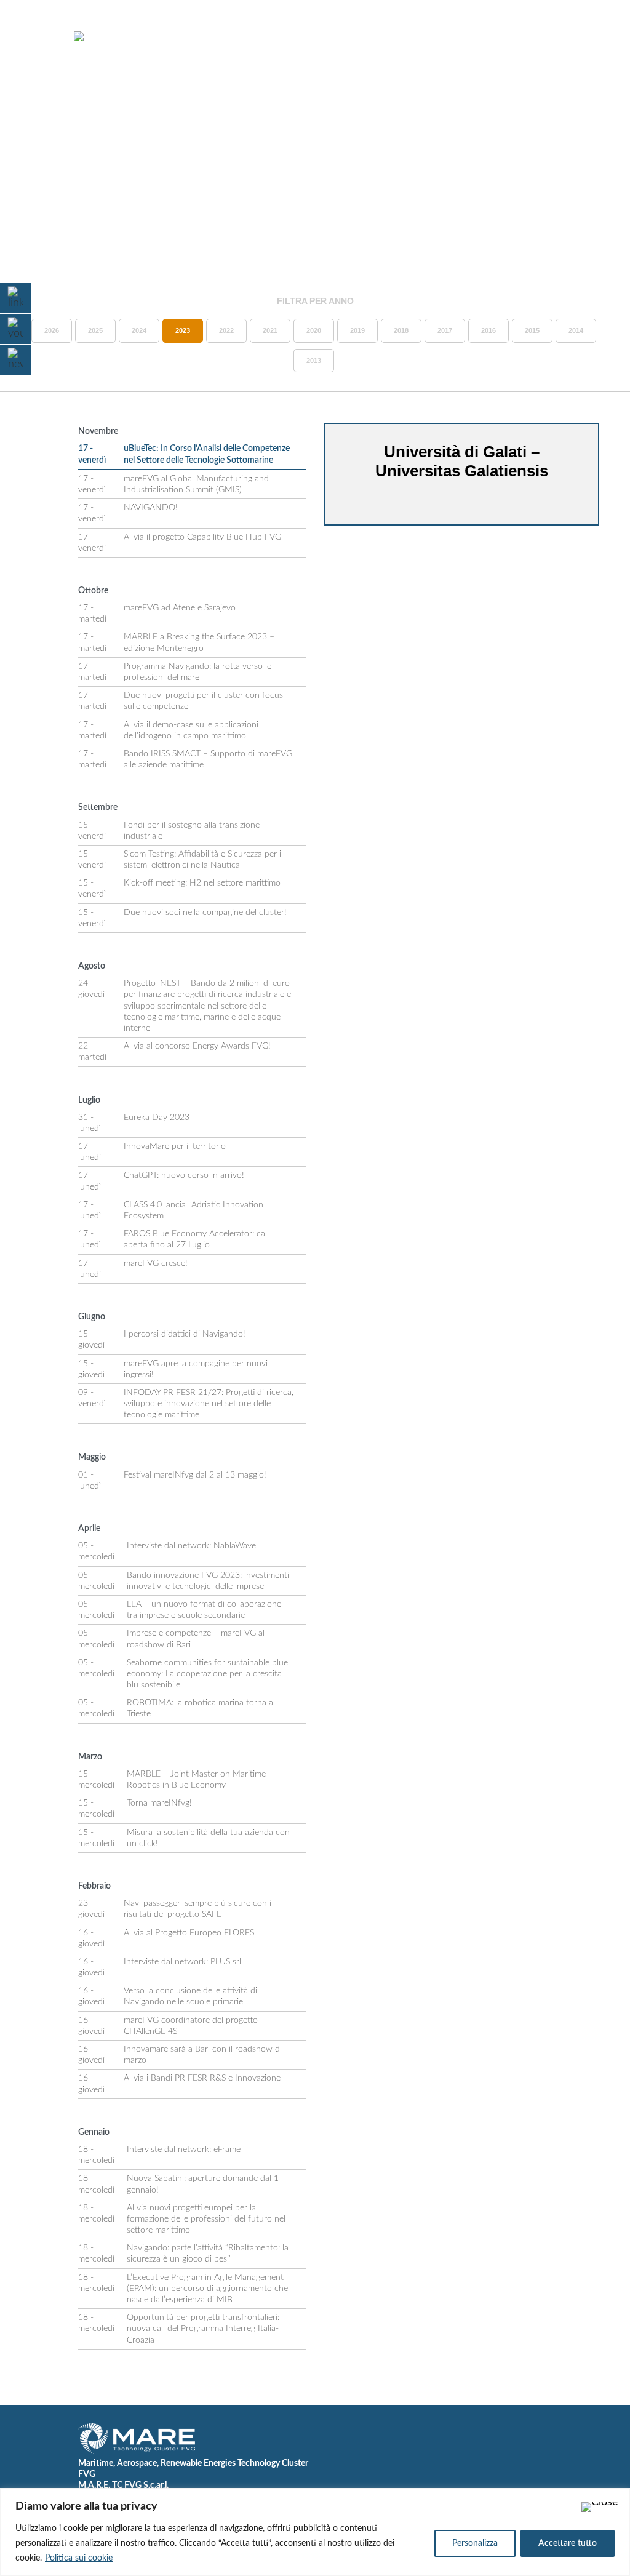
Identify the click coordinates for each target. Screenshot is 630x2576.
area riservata (546, 36)
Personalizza (475, 2543)
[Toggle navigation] (42, 37)
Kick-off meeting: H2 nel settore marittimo (202, 883)
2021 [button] (270, 330)
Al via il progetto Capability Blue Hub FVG (202, 537)
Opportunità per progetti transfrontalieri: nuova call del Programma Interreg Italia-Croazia (203, 2329)
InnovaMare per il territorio (175, 1146)
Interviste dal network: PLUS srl (182, 1962)
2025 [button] (95, 330)
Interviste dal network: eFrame (184, 2150)
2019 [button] (357, 330)
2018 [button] (401, 330)
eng (590, 47)
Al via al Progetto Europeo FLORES (189, 1933)
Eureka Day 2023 (157, 1118)
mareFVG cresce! (156, 1263)
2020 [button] (314, 330)
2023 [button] (183, 330)
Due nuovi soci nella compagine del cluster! (205, 913)
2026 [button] (52, 330)
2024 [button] (139, 330)
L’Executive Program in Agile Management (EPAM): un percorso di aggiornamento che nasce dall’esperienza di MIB (207, 2289)
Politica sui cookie (79, 2558)
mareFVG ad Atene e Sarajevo (180, 608)
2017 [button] (445, 330)
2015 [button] (532, 330)
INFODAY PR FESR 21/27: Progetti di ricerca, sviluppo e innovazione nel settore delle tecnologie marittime (209, 1404)
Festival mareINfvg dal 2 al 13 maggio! (195, 1475)
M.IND (478, 36)
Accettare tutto (568, 2543)
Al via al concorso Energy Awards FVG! (197, 1046)
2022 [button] (226, 330)
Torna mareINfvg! (159, 1803)
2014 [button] (576, 330)
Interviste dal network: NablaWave (191, 1546)
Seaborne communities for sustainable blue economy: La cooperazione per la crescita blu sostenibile (207, 1674)
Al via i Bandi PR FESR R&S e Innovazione (202, 2078)
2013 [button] (314, 361)
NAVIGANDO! (151, 508)
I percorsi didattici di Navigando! (185, 1334)
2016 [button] (488, 330)
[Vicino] (600, 2507)
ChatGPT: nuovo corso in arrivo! (184, 1175)
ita (569, 47)
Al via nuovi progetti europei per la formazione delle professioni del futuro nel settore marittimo (206, 2219)
